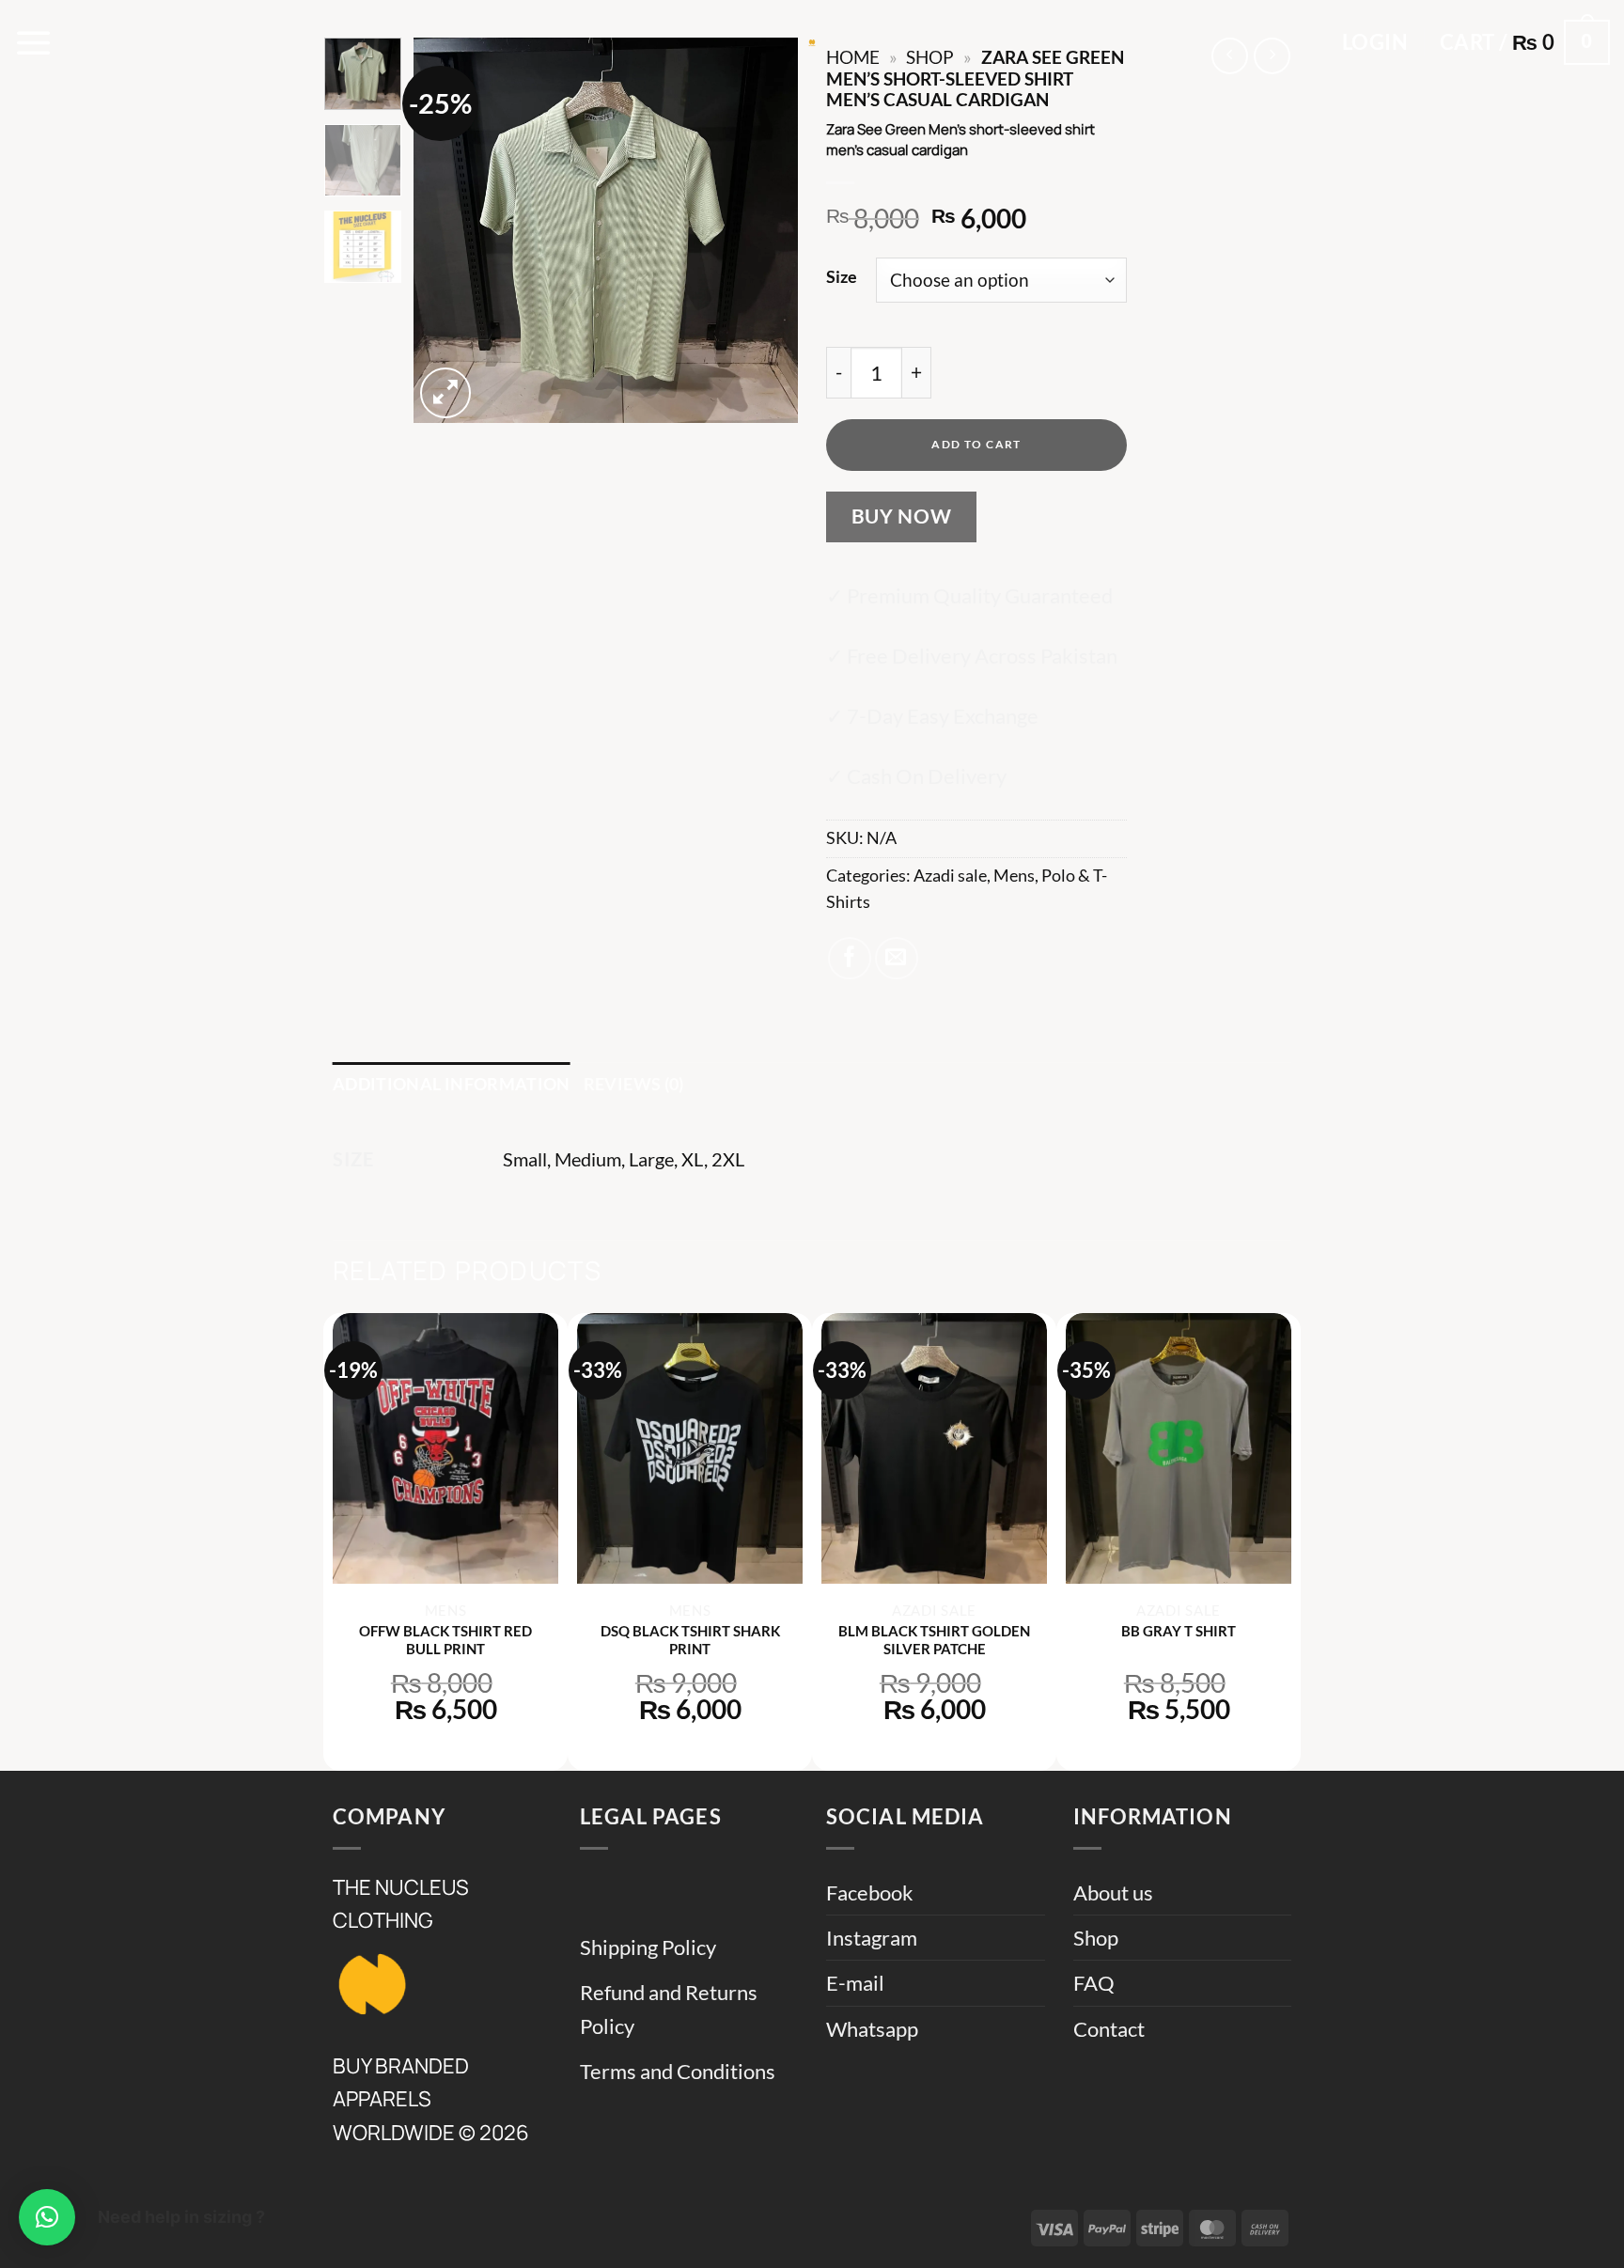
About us (1113, 1893)
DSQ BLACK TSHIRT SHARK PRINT (690, 1640)
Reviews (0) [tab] (634, 1084)
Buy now (902, 516)
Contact (1109, 2029)
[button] (34, 42)
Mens (1014, 876)
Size (842, 277)
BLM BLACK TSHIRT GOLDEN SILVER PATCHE (934, 1640)
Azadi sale (950, 876)
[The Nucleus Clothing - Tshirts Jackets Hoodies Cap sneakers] (812, 42)
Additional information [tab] (452, 1084)
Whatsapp (872, 2029)
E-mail (855, 1983)
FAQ (1094, 1983)
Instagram (872, 1938)
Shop (1096, 1938)
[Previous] (445, 230)
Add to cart (976, 444)
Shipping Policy (648, 1947)
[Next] (767, 230)
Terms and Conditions (678, 2071)
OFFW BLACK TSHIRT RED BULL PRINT (445, 1640)
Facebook (870, 1893)
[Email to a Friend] (897, 959)
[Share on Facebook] (850, 959)
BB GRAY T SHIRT (1179, 1631)
